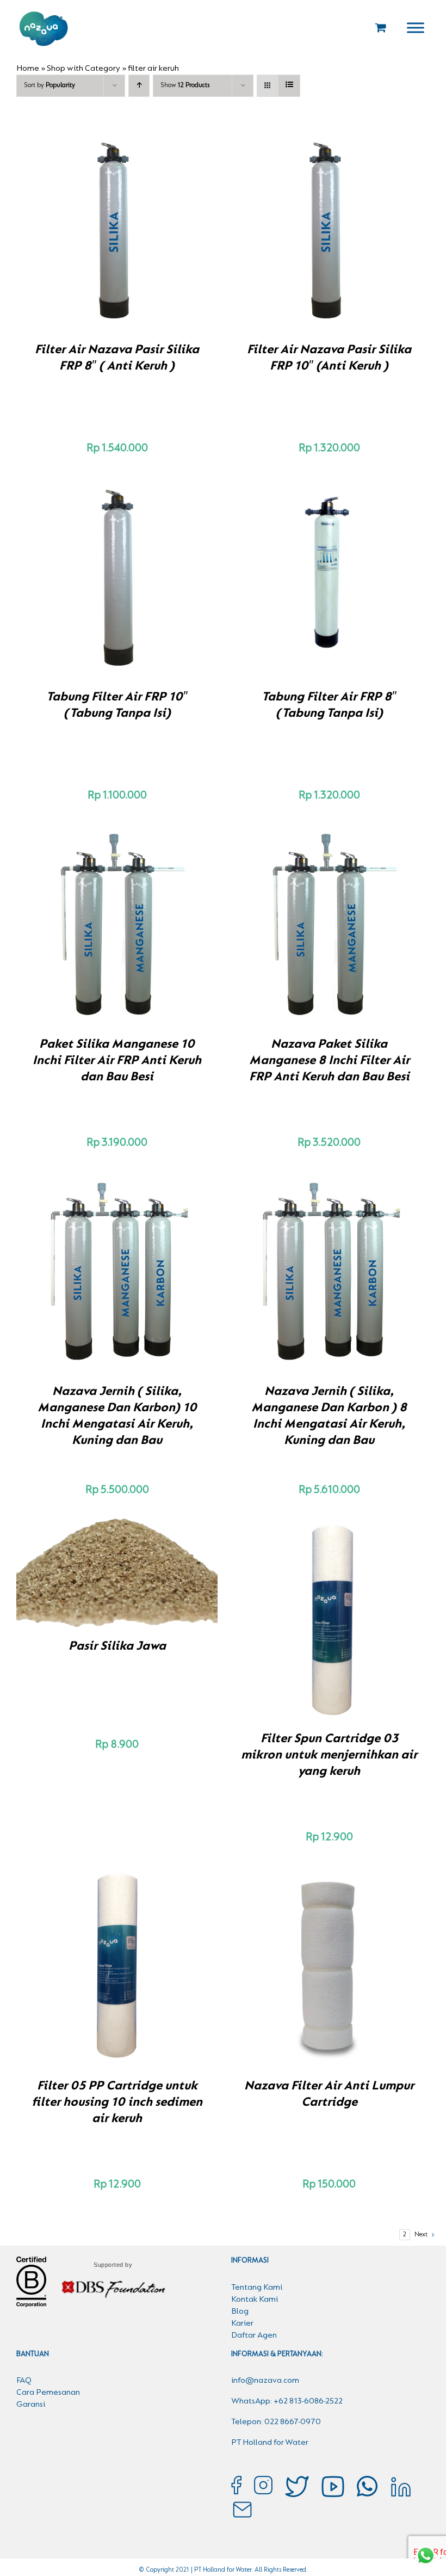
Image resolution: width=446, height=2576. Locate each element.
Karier (242, 2323)
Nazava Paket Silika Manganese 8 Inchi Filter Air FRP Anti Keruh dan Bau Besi (329, 1061)
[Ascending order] (139, 86)
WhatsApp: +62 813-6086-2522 (287, 2401)
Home (28, 69)
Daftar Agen (254, 2335)
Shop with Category (83, 69)
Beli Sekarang (94, 232)
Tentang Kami (257, 2288)
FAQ (24, 2381)
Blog (240, 2311)
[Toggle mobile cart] (381, 27)
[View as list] (289, 86)
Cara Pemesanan (48, 2393)
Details (155, 232)
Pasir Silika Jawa (117, 1646)
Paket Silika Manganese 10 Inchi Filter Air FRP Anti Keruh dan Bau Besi (117, 1061)
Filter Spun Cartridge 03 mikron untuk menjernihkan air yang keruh (329, 1755)
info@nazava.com (265, 2381)
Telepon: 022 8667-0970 (276, 2422)
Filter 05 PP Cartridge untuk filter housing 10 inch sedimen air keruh (117, 2102)
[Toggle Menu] (416, 27)
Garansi (31, 2405)
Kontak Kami (255, 2300)
